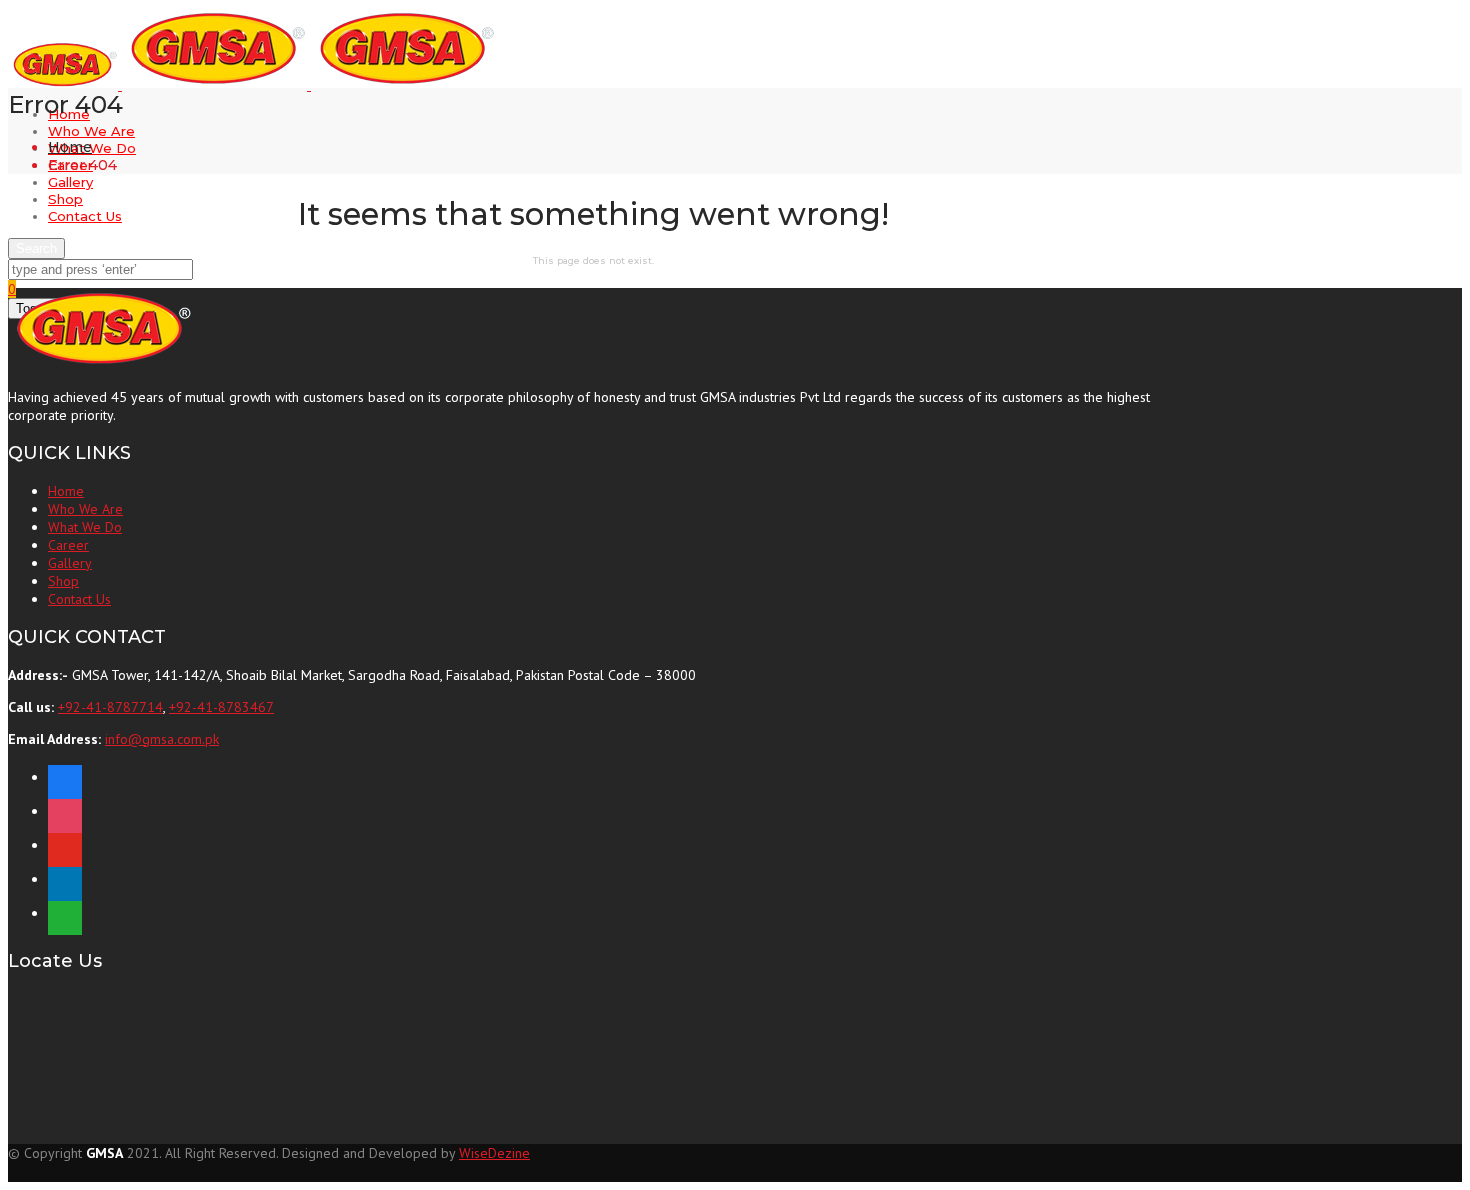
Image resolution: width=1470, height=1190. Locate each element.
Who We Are (91, 131)
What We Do (92, 148)
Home (70, 147)
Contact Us (85, 216)
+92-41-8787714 (110, 707)
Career (68, 545)
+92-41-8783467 (221, 707)
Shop (65, 199)
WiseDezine (494, 1153)
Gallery (70, 182)
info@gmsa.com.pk (162, 739)
